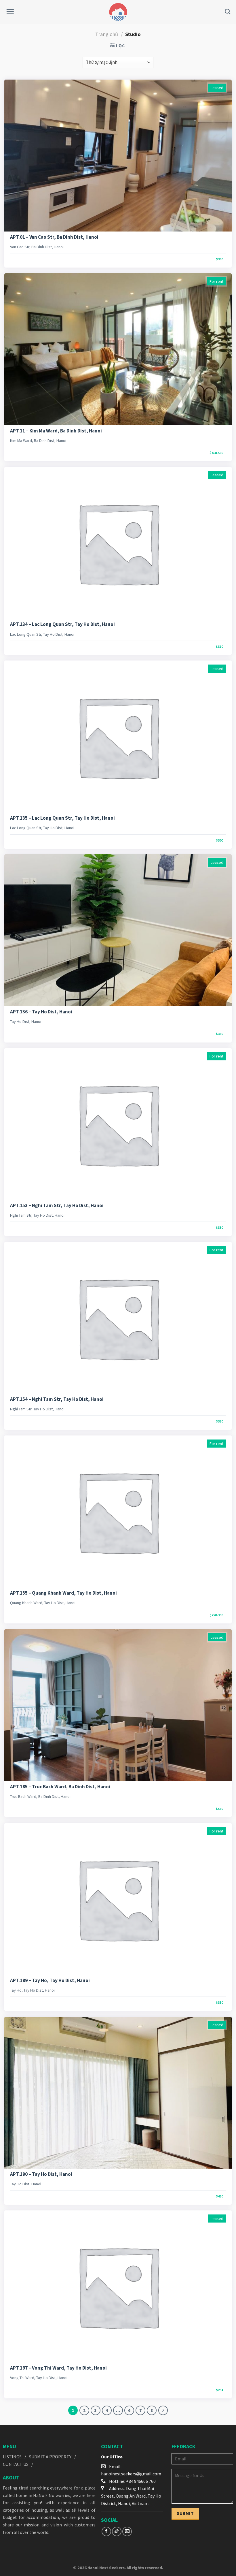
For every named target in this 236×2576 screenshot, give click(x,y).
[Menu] (10, 12)
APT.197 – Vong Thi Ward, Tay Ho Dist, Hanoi (58, 2368)
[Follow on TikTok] (117, 2531)
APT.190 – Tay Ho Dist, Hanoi (41, 2174)
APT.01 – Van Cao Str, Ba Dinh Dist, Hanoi (54, 237)
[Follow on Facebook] (106, 2531)
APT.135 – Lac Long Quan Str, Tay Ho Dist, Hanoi (62, 818)
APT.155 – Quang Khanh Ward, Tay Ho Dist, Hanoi (63, 1593)
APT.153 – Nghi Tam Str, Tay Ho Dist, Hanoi (57, 1205)
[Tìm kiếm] (228, 11)
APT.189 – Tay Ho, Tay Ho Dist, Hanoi (50, 1980)
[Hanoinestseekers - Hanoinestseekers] (118, 12)
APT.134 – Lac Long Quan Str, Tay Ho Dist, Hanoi (62, 624)
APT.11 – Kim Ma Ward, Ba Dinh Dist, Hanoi (56, 431)
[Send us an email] (127, 2531)
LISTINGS (12, 2457)
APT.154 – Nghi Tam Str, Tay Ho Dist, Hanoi (57, 1399)
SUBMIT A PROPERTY (50, 2457)
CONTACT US (16, 2464)
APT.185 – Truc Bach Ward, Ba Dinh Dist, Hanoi (60, 1787)
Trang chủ (107, 34)
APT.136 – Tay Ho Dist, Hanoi (41, 1012)
